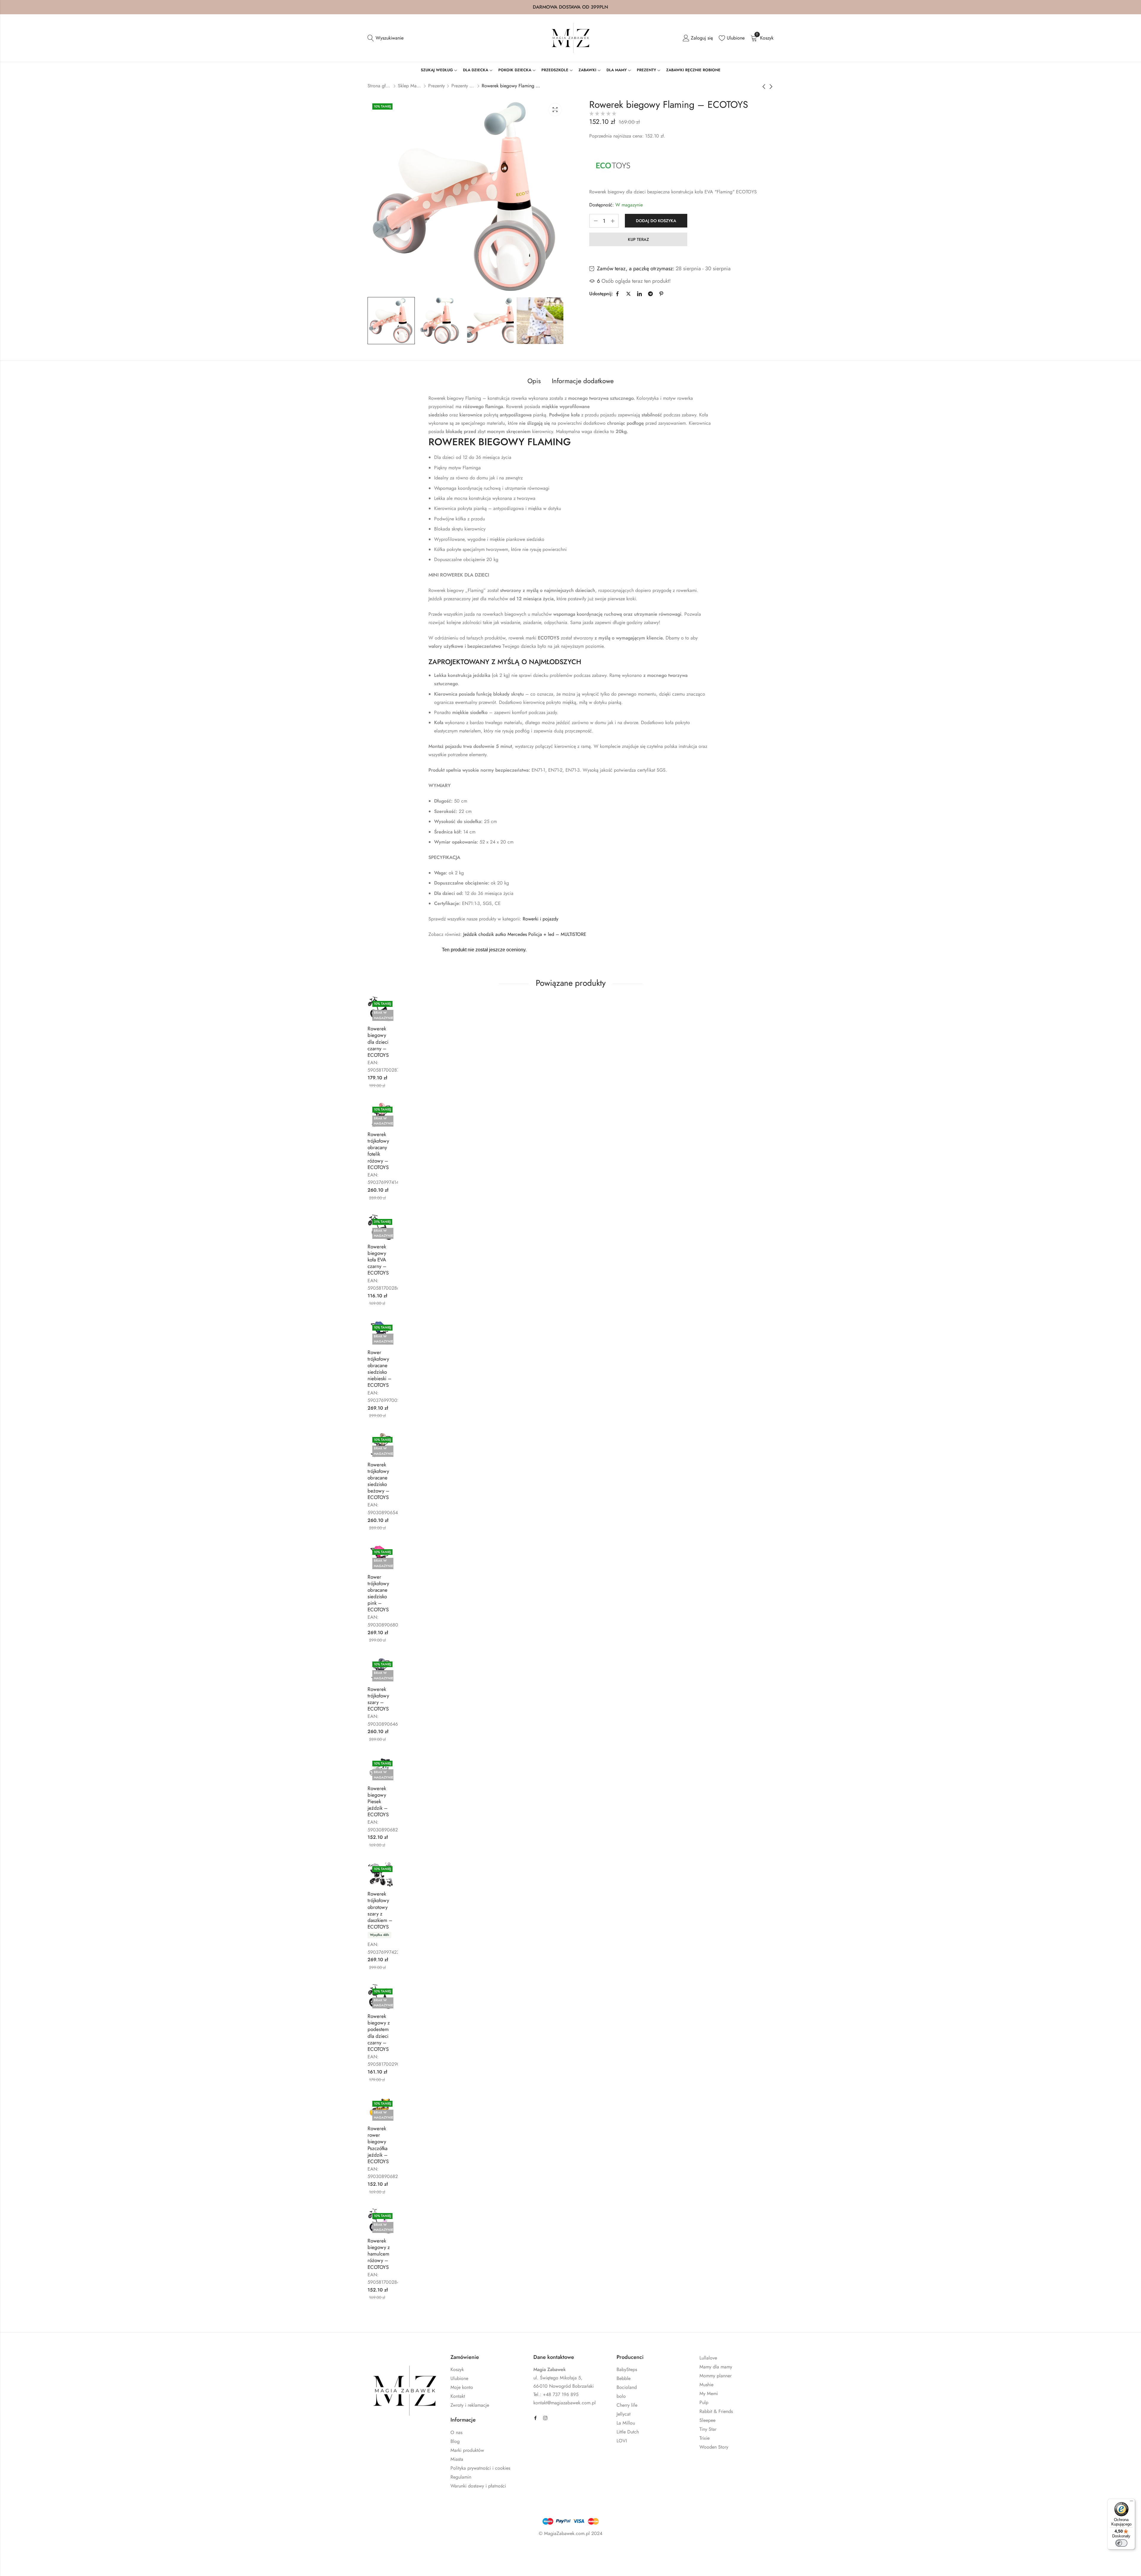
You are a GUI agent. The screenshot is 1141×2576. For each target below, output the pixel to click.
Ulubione (459, 2378)
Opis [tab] (534, 381)
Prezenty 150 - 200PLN (463, 86)
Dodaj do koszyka (656, 221)
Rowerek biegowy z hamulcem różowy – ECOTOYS (379, 2254)
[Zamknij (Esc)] (117, 2551)
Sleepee (707, 2420)
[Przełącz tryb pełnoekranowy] (83, 2551)
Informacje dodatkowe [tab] (583, 381)
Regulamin (461, 2477)
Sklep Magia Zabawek (410, 86)
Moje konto (462, 2387)
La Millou (626, 2423)
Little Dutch (628, 2432)
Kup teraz (638, 239)
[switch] (1121, 2543)
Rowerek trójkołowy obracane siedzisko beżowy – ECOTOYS (379, 1481)
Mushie (706, 2385)
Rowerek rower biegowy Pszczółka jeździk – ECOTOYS (378, 2145)
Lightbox (555, 110)
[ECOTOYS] (613, 165)
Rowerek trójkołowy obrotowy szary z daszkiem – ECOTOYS (380, 1910)
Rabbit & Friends (716, 2411)
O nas (456, 2432)
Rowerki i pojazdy (540, 919)
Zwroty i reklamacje (470, 2405)
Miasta (457, 2459)
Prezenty (436, 86)
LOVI (622, 2441)
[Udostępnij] (100, 2551)
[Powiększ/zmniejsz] (65, 2551)
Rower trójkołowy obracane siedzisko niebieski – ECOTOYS (380, 1369)
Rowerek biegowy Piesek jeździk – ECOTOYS (378, 1801)
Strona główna (379, 86)
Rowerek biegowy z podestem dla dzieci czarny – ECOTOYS (379, 2032)
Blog (455, 2441)
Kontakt (458, 2396)
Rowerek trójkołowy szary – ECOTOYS (378, 1699)
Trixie (705, 2438)
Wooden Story (714, 2447)
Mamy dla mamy (716, 2367)
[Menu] (1131, 2502)
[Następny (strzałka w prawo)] (97, 2564)
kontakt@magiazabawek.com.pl (565, 2403)
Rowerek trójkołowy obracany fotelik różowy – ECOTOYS (378, 1151)
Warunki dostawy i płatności (478, 2486)
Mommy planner (716, 2376)
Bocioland (627, 2387)
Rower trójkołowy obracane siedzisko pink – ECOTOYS (378, 1593)
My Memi (709, 2393)
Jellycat (624, 2414)
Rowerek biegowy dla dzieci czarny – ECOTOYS (378, 1042)
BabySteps (627, 2369)
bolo (621, 2396)
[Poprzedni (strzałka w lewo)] (70, 2564)
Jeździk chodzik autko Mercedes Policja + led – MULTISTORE (525, 934)
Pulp (704, 2402)
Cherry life (627, 2405)
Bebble (624, 2378)
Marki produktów (467, 2450)
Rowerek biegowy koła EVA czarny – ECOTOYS (378, 1260)
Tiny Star (708, 2429)
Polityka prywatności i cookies (480, 2468)
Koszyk (457, 2369)
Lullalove (708, 2358)
